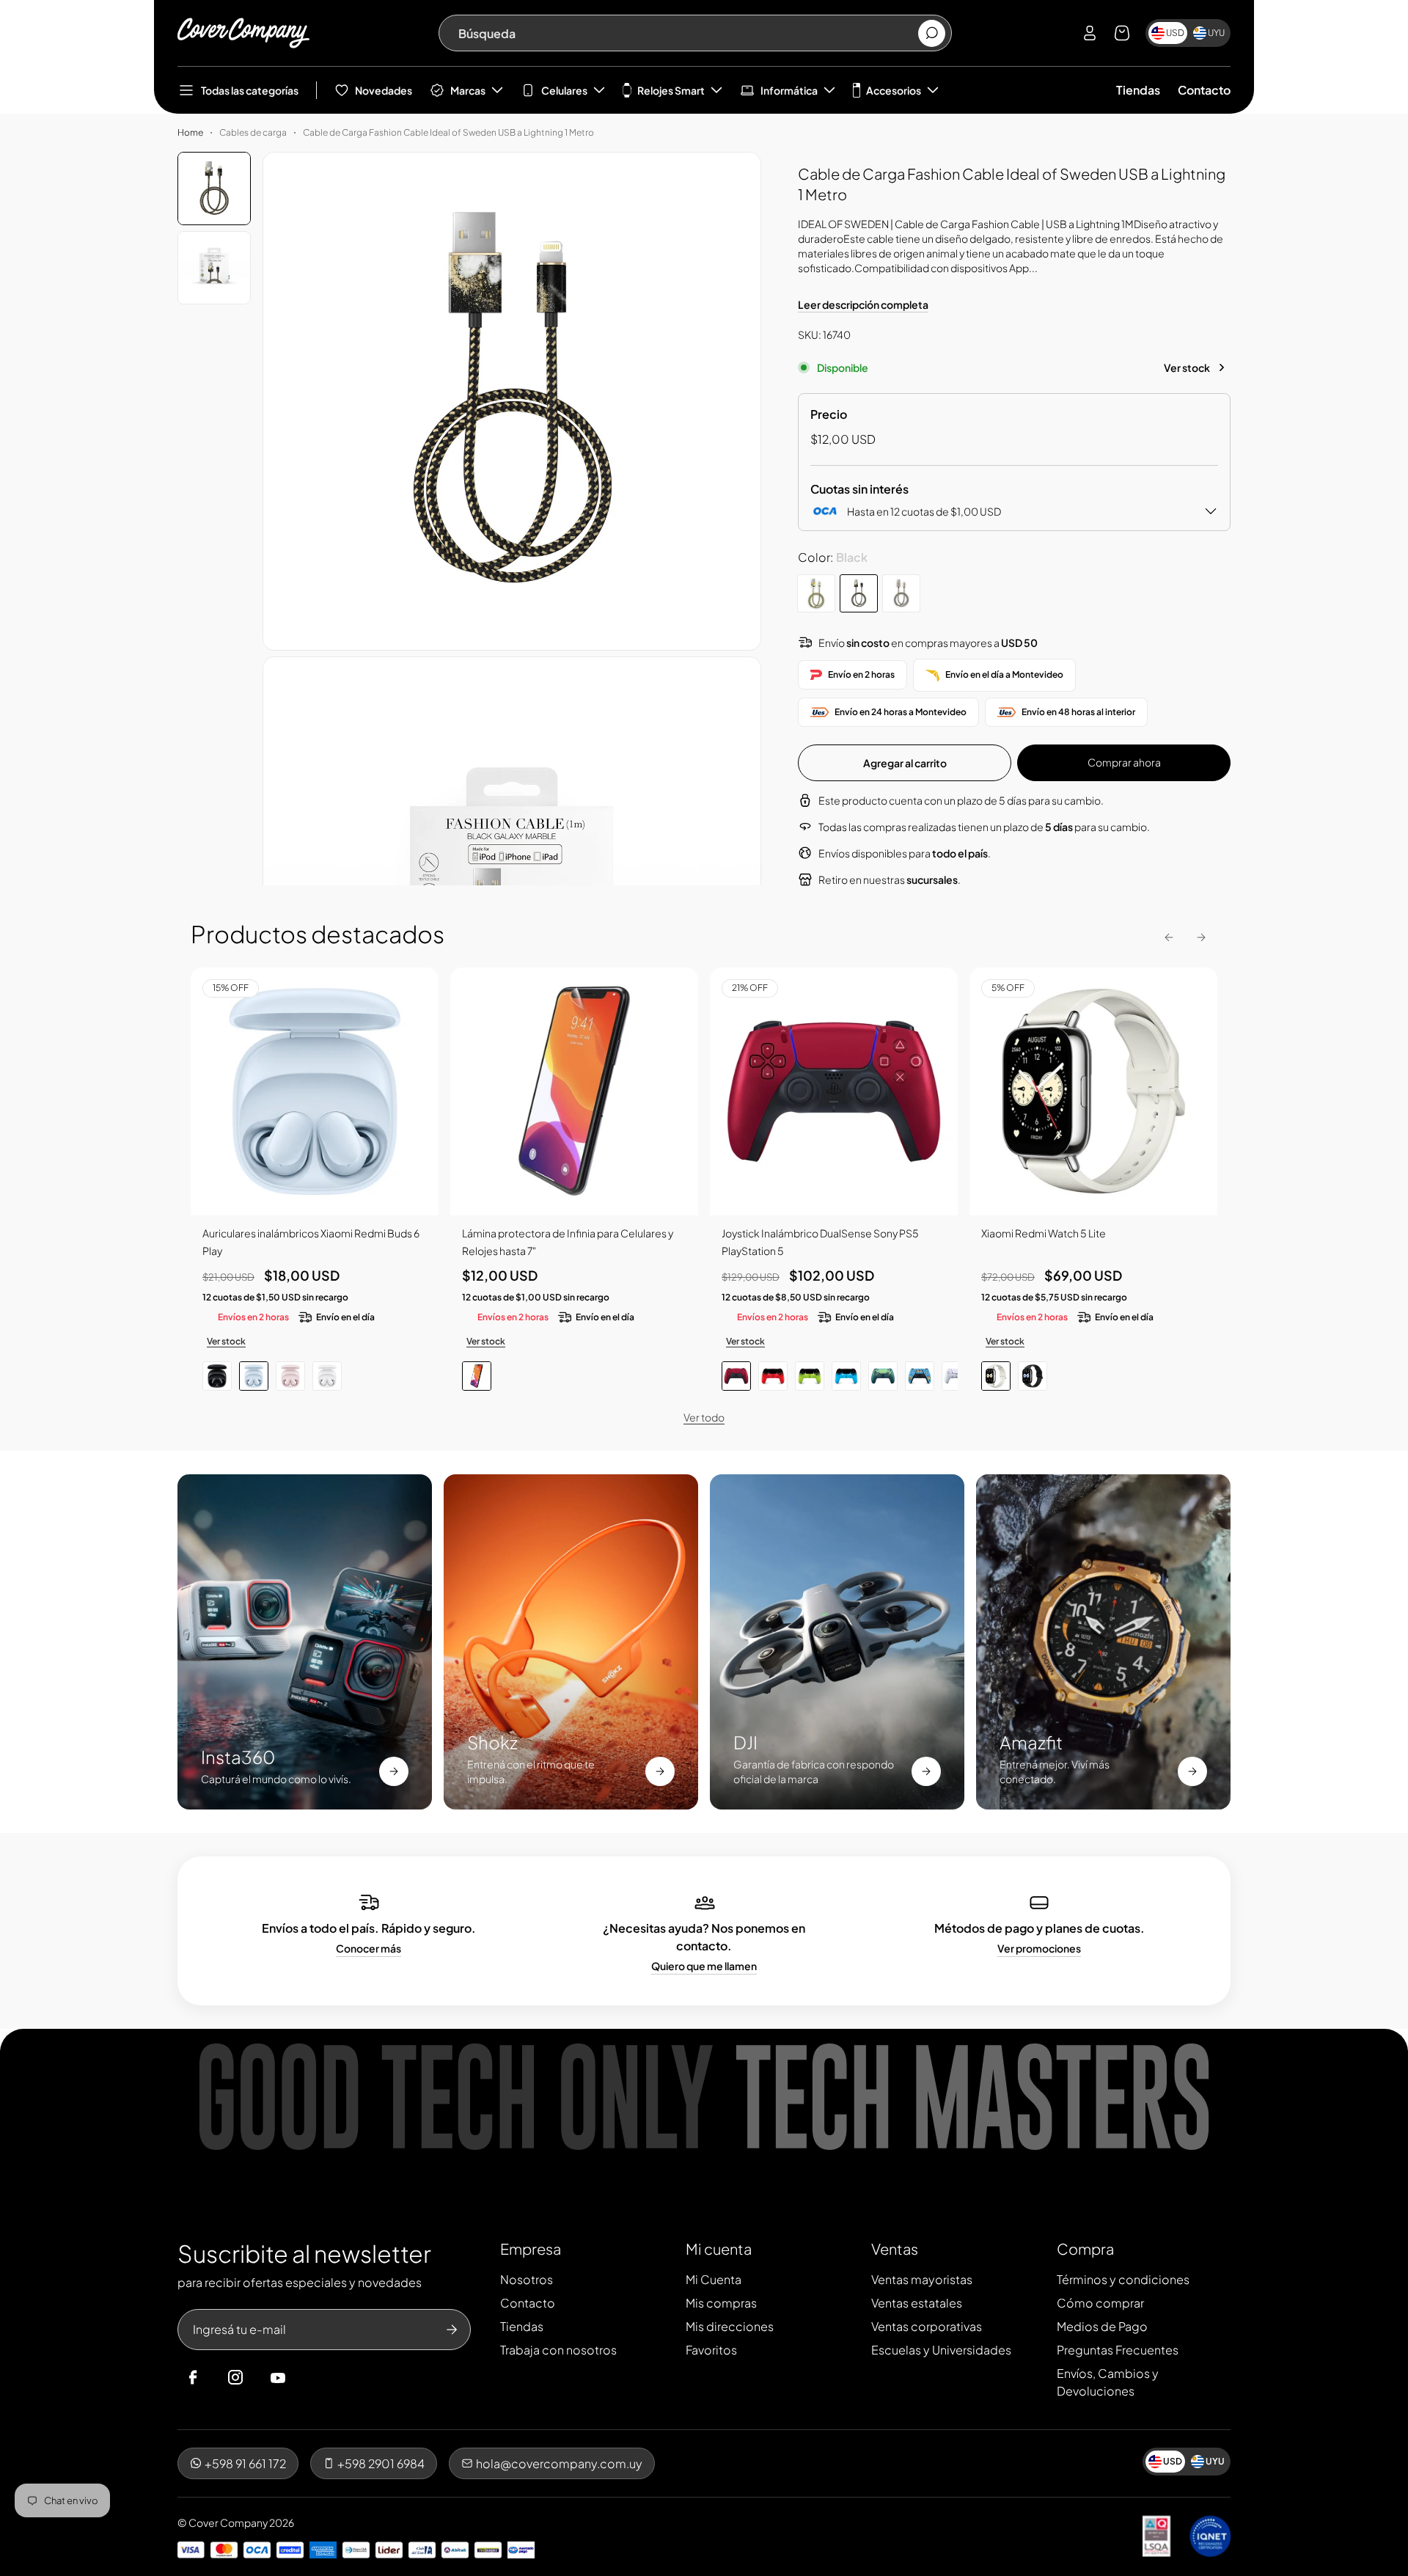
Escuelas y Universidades (941, 2350)
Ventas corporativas (927, 2326)
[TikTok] (306, 2378)
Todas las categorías (250, 90)
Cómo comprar (1100, 2303)
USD (1175, 33)
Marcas (468, 90)
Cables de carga (253, 132)
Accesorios (894, 90)
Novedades (384, 90)
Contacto (1204, 90)
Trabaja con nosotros (558, 2350)
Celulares (564, 90)
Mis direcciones (730, 2326)
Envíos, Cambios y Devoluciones (1108, 2382)
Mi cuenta (719, 2248)
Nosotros (527, 2279)
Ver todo (704, 1417)
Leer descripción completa (863, 304)
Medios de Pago (1102, 2326)
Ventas (895, 2248)
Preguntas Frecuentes (1118, 2350)
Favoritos (711, 2350)
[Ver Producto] (574, 1091)
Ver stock (1187, 367)
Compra (1085, 2248)
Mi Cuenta (714, 2279)
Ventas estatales (917, 2303)
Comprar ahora (1124, 762)
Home (190, 132)
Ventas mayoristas (922, 2279)
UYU (1216, 33)
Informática (789, 90)
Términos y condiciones (1123, 2279)
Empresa (531, 2248)
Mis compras (721, 2303)
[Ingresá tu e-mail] (452, 2330)
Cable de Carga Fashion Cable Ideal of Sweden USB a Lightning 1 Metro (448, 132)
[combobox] (687, 33)
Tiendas (1138, 90)
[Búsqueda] (932, 33)
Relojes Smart (671, 90)
